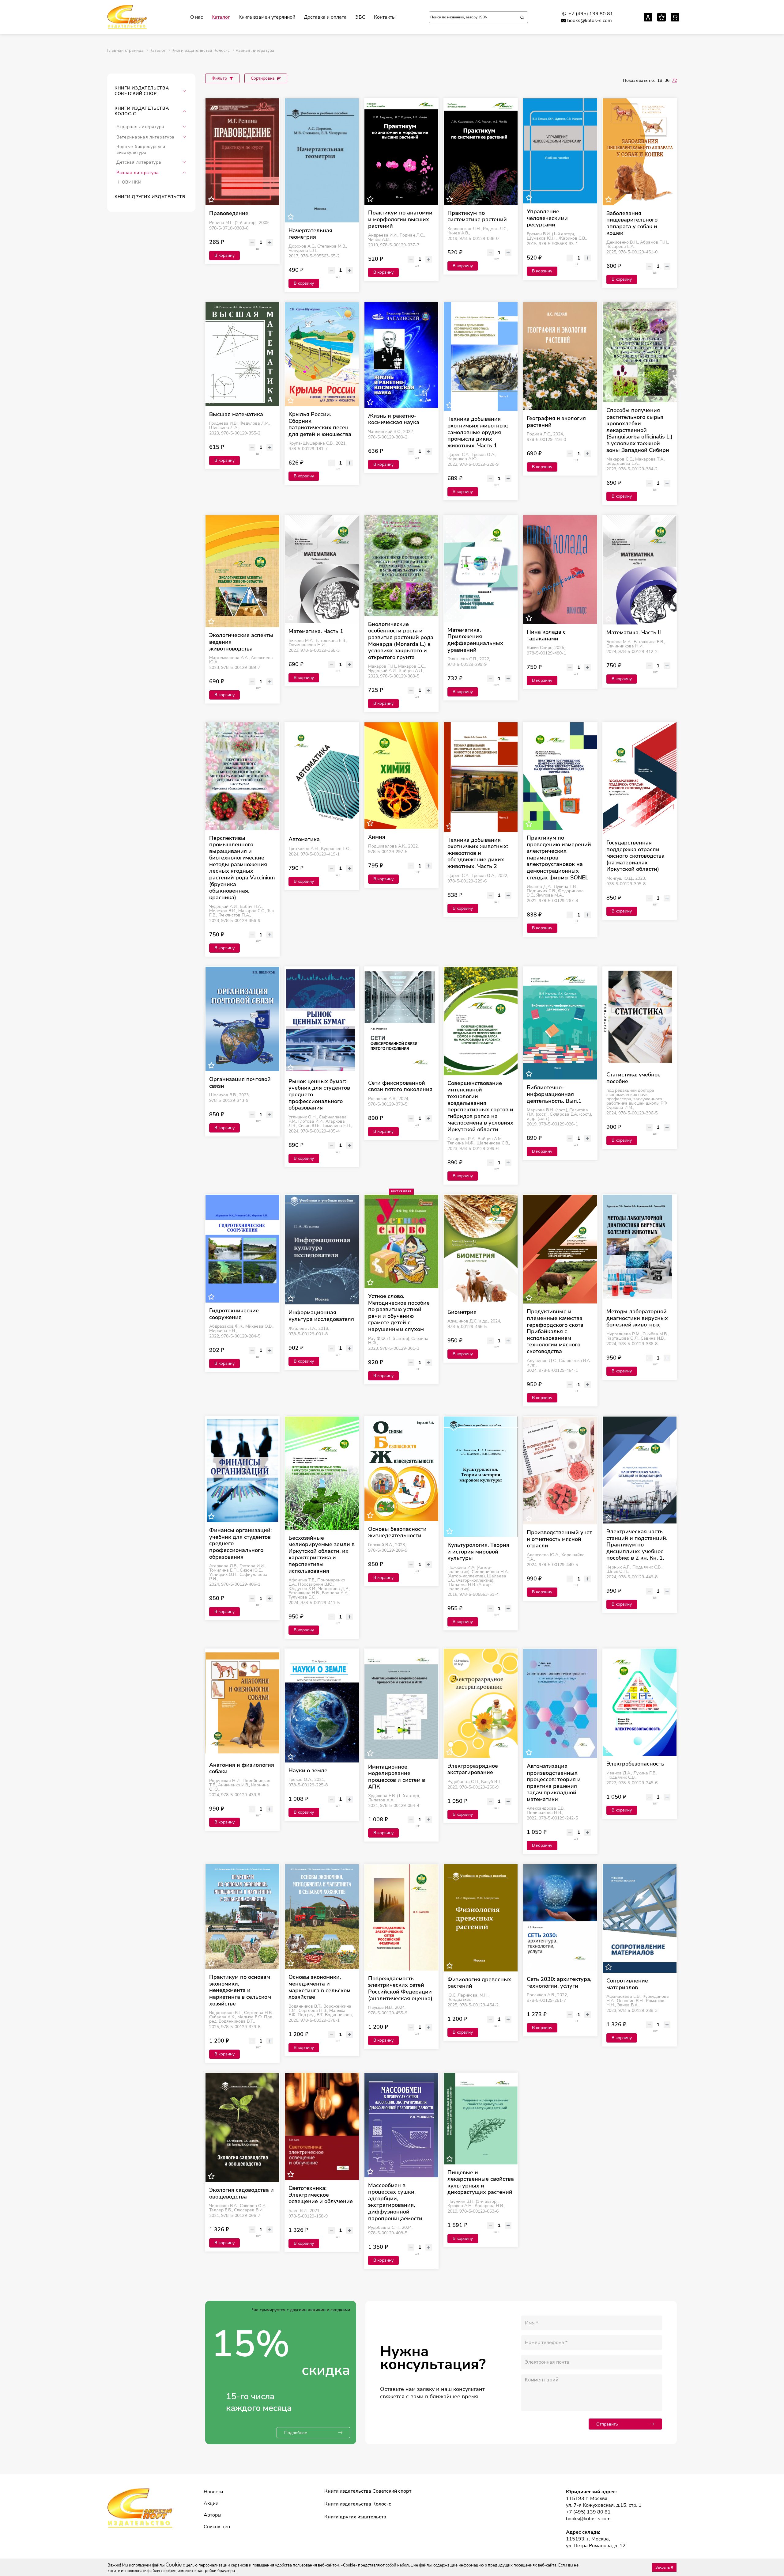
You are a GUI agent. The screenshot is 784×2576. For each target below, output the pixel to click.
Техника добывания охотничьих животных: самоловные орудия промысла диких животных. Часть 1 (478, 432)
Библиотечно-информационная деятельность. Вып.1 (554, 1094)
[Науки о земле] (322, 1706)
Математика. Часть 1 (316, 632)
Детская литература (139, 162)
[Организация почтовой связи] (242, 1019)
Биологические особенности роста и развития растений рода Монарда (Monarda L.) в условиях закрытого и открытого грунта (401, 641)
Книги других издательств (150, 197)
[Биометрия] (481, 1249)
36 (667, 80)
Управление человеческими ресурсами (547, 218)
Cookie (174, 2565)
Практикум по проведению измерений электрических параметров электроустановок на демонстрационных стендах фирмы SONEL (559, 858)
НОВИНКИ (130, 182)
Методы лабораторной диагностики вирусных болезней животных (637, 1318)
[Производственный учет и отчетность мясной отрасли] (560, 1471)
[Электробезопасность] (640, 1702)
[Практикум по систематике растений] (481, 152)
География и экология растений (556, 422)
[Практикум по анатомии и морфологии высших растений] (401, 152)
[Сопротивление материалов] (640, 1918)
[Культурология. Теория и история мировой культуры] (481, 1477)
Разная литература (138, 173)
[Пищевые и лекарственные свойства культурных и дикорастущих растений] (481, 2119)
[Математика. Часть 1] (322, 569)
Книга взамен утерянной (267, 17)
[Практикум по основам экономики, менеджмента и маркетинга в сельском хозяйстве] (242, 1917)
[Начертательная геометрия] (322, 160)
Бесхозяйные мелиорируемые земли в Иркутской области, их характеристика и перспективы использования (322, 1555)
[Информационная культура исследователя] (322, 1250)
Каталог (221, 17)
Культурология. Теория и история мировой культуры (478, 1552)
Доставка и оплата (325, 17)
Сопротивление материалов (627, 1984)
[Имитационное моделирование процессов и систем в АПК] (401, 1704)
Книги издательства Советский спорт (142, 91)
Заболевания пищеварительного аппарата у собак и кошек (632, 223)
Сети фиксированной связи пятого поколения (400, 1086)
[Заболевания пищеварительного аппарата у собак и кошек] (640, 152)
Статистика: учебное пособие (633, 1078)
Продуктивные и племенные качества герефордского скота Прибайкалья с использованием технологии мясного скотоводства (555, 1332)
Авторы (213, 2515)
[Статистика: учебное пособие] (640, 1017)
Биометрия (462, 1312)
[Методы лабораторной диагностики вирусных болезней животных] (640, 1249)
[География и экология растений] (560, 356)
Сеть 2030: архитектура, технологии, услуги (559, 1983)
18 (660, 80)
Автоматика (304, 840)
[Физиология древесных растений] (481, 1918)
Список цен (217, 2527)
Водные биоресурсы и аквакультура (141, 150)
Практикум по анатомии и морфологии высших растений (400, 220)
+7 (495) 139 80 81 (591, 14)
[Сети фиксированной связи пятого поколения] (401, 1021)
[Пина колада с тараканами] (560, 569)
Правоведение (229, 214)
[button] (184, 91)
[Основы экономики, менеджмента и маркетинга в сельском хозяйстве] (322, 1917)
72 (674, 80)
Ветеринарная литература (145, 137)
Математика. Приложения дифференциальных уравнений (475, 640)
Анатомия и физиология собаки (242, 1768)
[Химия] (401, 776)
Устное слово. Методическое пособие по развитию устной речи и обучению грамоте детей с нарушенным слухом (399, 1313)
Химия (377, 837)
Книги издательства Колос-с (142, 111)
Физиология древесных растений (479, 1983)
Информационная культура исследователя (321, 1316)
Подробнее (296, 2433)
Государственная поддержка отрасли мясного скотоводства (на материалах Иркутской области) (635, 856)
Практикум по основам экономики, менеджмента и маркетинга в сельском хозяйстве (240, 1990)
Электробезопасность (635, 1764)
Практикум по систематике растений (477, 216)
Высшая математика (236, 415)
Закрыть (663, 2567)
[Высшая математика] (242, 354)
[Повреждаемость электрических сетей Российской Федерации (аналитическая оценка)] (401, 1917)
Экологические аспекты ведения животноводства (241, 642)
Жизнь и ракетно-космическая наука (394, 419)
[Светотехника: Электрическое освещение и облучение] (322, 2126)
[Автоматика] (322, 777)
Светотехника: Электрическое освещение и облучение (321, 2195)
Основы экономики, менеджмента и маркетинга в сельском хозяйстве (319, 1987)
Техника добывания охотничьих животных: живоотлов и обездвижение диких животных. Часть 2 (478, 853)
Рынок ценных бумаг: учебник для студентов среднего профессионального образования (319, 1095)
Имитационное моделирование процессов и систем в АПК (397, 1777)
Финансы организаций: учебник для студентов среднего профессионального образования (240, 1544)
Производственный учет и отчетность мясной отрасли (559, 1539)
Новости (213, 2492)
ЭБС (360, 17)
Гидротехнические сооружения (234, 1314)
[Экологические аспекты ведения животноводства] (242, 571)
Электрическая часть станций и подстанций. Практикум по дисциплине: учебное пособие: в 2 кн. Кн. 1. (637, 1545)
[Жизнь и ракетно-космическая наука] (401, 355)
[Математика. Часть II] (640, 570)
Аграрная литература (140, 127)
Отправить (607, 2424)
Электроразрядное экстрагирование (473, 1769)
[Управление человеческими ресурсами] (560, 151)
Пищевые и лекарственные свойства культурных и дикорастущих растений (481, 2183)
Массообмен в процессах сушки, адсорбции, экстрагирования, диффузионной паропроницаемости (395, 2202)
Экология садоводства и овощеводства (241, 2193)
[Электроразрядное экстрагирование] (481, 1703)
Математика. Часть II (634, 633)
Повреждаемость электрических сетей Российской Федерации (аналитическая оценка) (400, 1989)
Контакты (385, 17)
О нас (197, 17)
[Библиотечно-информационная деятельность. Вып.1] (560, 1023)
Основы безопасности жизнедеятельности (397, 1533)
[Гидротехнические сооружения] (242, 1249)
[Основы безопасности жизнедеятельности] (401, 1469)
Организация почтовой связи (240, 1083)
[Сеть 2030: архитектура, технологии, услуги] (560, 1918)
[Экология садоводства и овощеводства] (242, 2127)
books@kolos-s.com (590, 21)
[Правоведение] (242, 152)
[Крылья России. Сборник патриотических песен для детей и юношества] (322, 354)
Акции (211, 2503)
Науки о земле (308, 1771)
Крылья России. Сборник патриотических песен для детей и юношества (320, 424)
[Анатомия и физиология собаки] (242, 1703)
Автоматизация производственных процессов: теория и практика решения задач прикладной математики (554, 1783)
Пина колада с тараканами (546, 635)
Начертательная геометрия (310, 234)
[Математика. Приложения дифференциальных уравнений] (481, 569)
